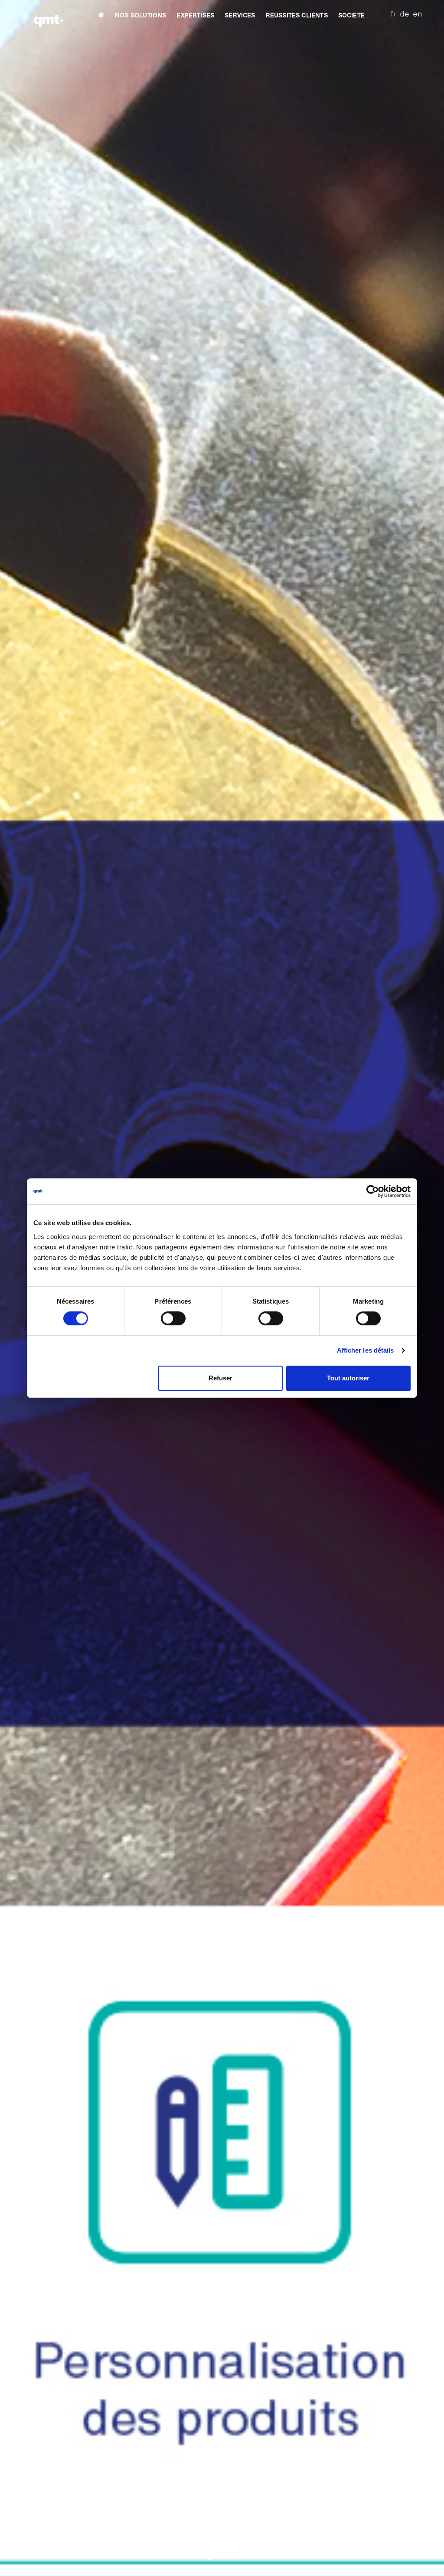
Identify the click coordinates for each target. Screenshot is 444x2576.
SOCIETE (351, 16)
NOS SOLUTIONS (140, 16)
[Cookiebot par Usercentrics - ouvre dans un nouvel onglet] (373, 1191)
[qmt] (49, 15)
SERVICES (240, 16)
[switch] (173, 1318)
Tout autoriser (348, 1378)
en (418, 14)
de (405, 14)
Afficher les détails (366, 1350)
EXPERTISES (195, 16)
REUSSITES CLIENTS (297, 16)
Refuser (220, 1378)
